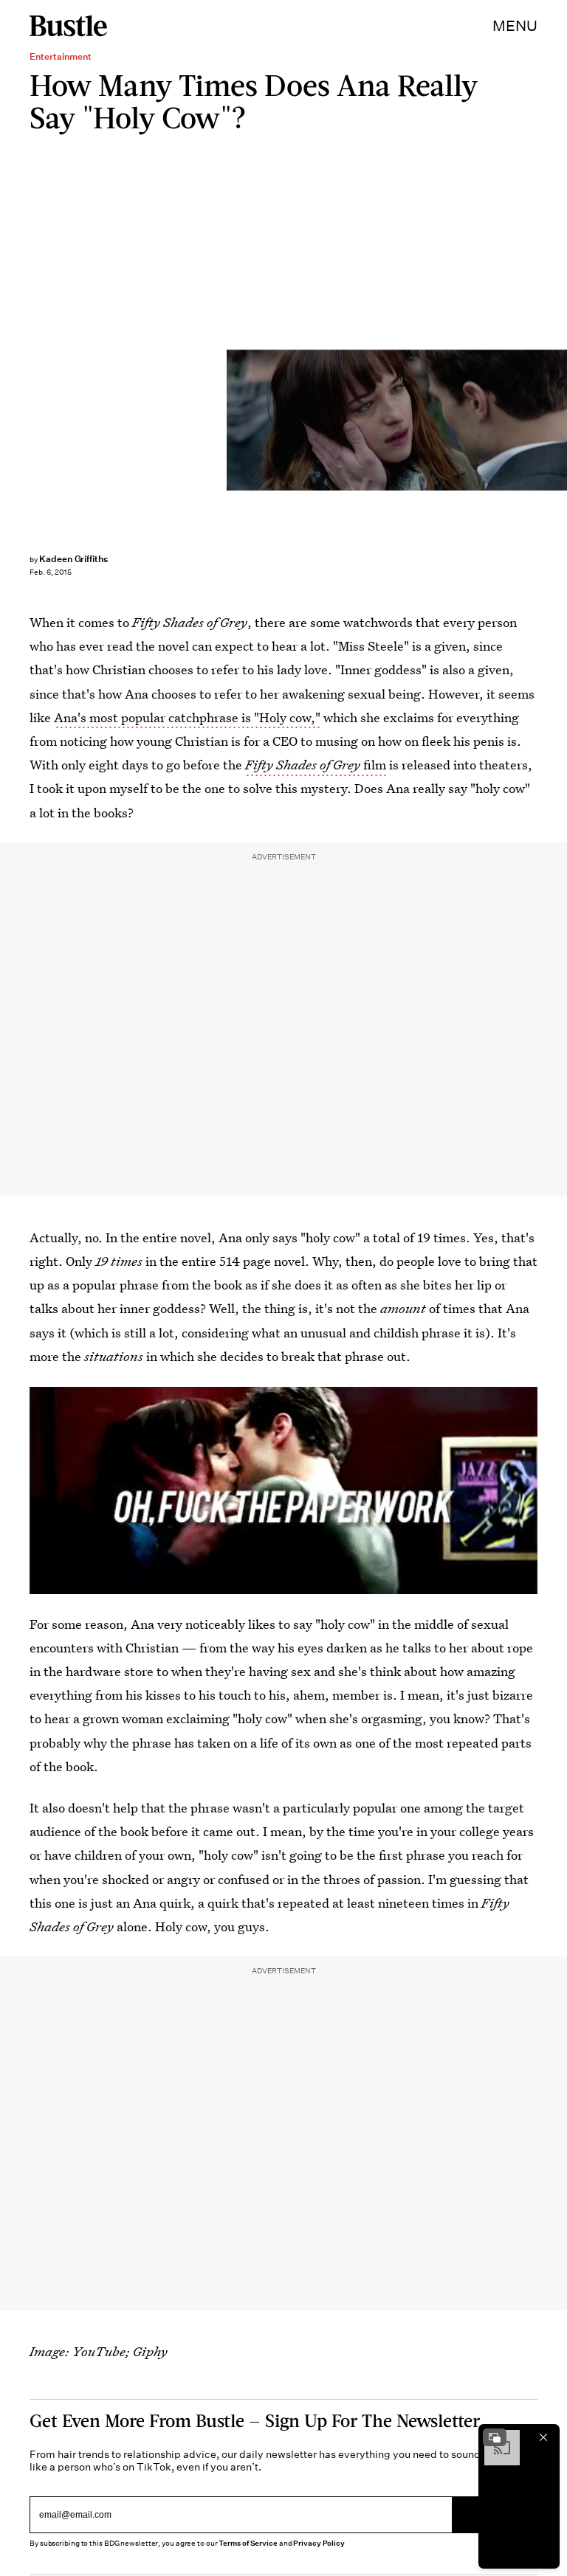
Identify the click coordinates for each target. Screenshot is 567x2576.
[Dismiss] (543, 2437)
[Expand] (495, 2437)
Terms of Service (248, 2543)
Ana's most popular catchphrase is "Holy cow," (187, 717)
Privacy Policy (319, 2543)
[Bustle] (68, 26)
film (316, 765)
